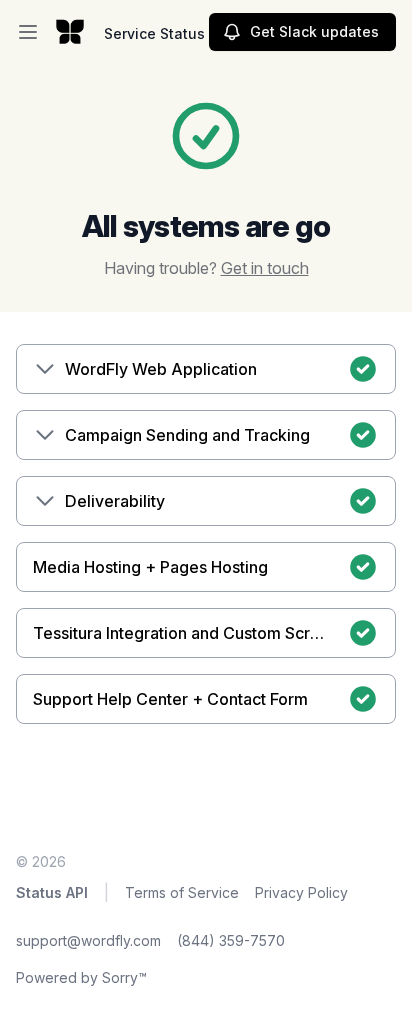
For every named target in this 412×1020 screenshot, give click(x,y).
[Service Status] (70, 32)
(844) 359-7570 (231, 940)
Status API (52, 892)
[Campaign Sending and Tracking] (45, 435)
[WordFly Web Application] (45, 369)
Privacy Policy (301, 892)
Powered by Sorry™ (81, 977)
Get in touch (265, 268)
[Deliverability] (45, 501)
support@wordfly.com (88, 940)
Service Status (154, 33)
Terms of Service (182, 892)
